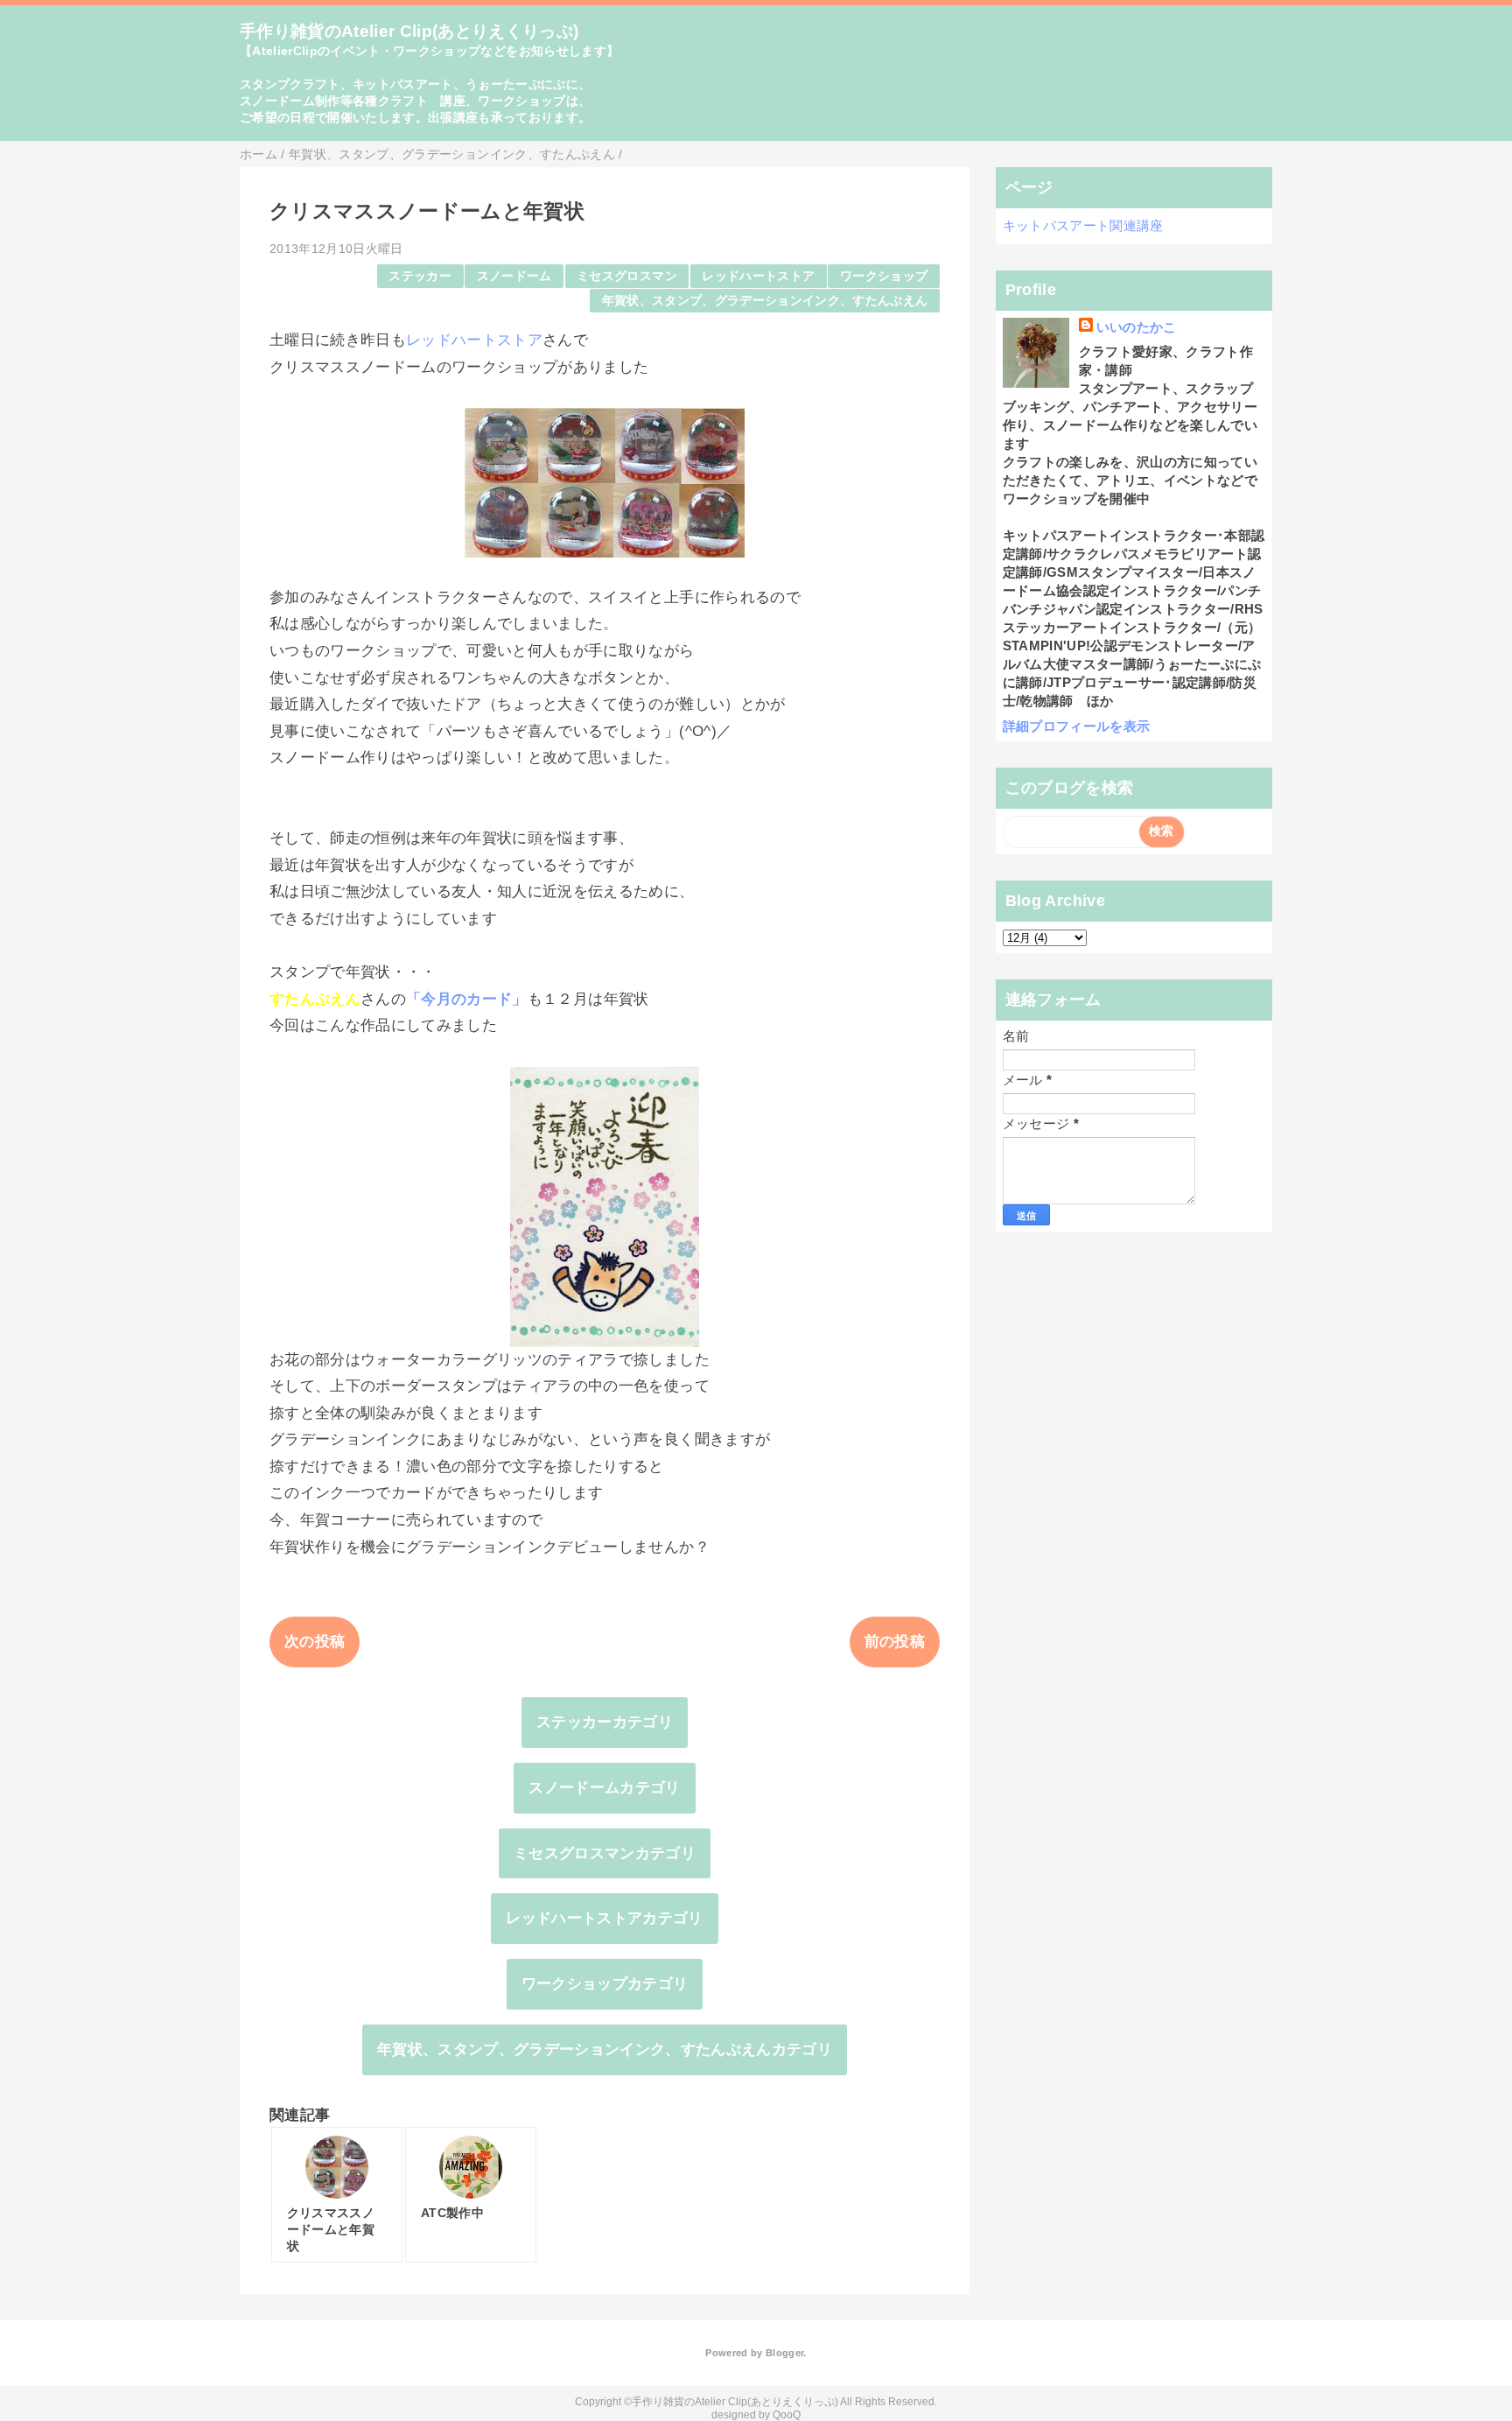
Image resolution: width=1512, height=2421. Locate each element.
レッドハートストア (758, 276)
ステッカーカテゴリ (605, 1722)
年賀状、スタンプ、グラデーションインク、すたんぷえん (765, 301)
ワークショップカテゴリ (605, 1984)
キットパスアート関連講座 (1083, 225)
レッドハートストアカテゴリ (604, 1918)
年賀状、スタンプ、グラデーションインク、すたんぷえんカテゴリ (605, 2049)
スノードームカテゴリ (604, 1788)
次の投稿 (315, 1642)
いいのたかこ (1137, 327)
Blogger (784, 2353)
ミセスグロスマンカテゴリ (605, 1853)
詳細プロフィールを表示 (1077, 726)
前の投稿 (895, 1642)
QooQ (787, 2415)
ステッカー (420, 276)
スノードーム (514, 276)
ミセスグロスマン (627, 276)
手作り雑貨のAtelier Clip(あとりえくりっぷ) (409, 31)
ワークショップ (884, 276)
